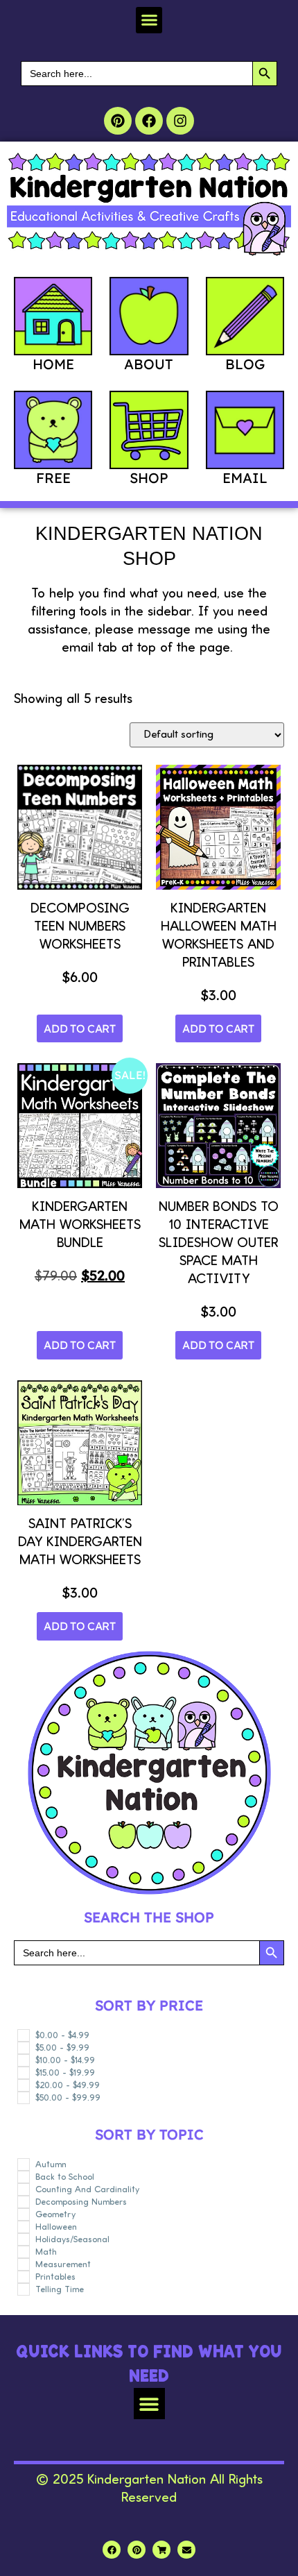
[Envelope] (186, 2550)
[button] (149, 20)
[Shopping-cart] (161, 2550)
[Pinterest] (118, 121)
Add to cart (80, 1028)
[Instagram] (180, 121)
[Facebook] (149, 121)
